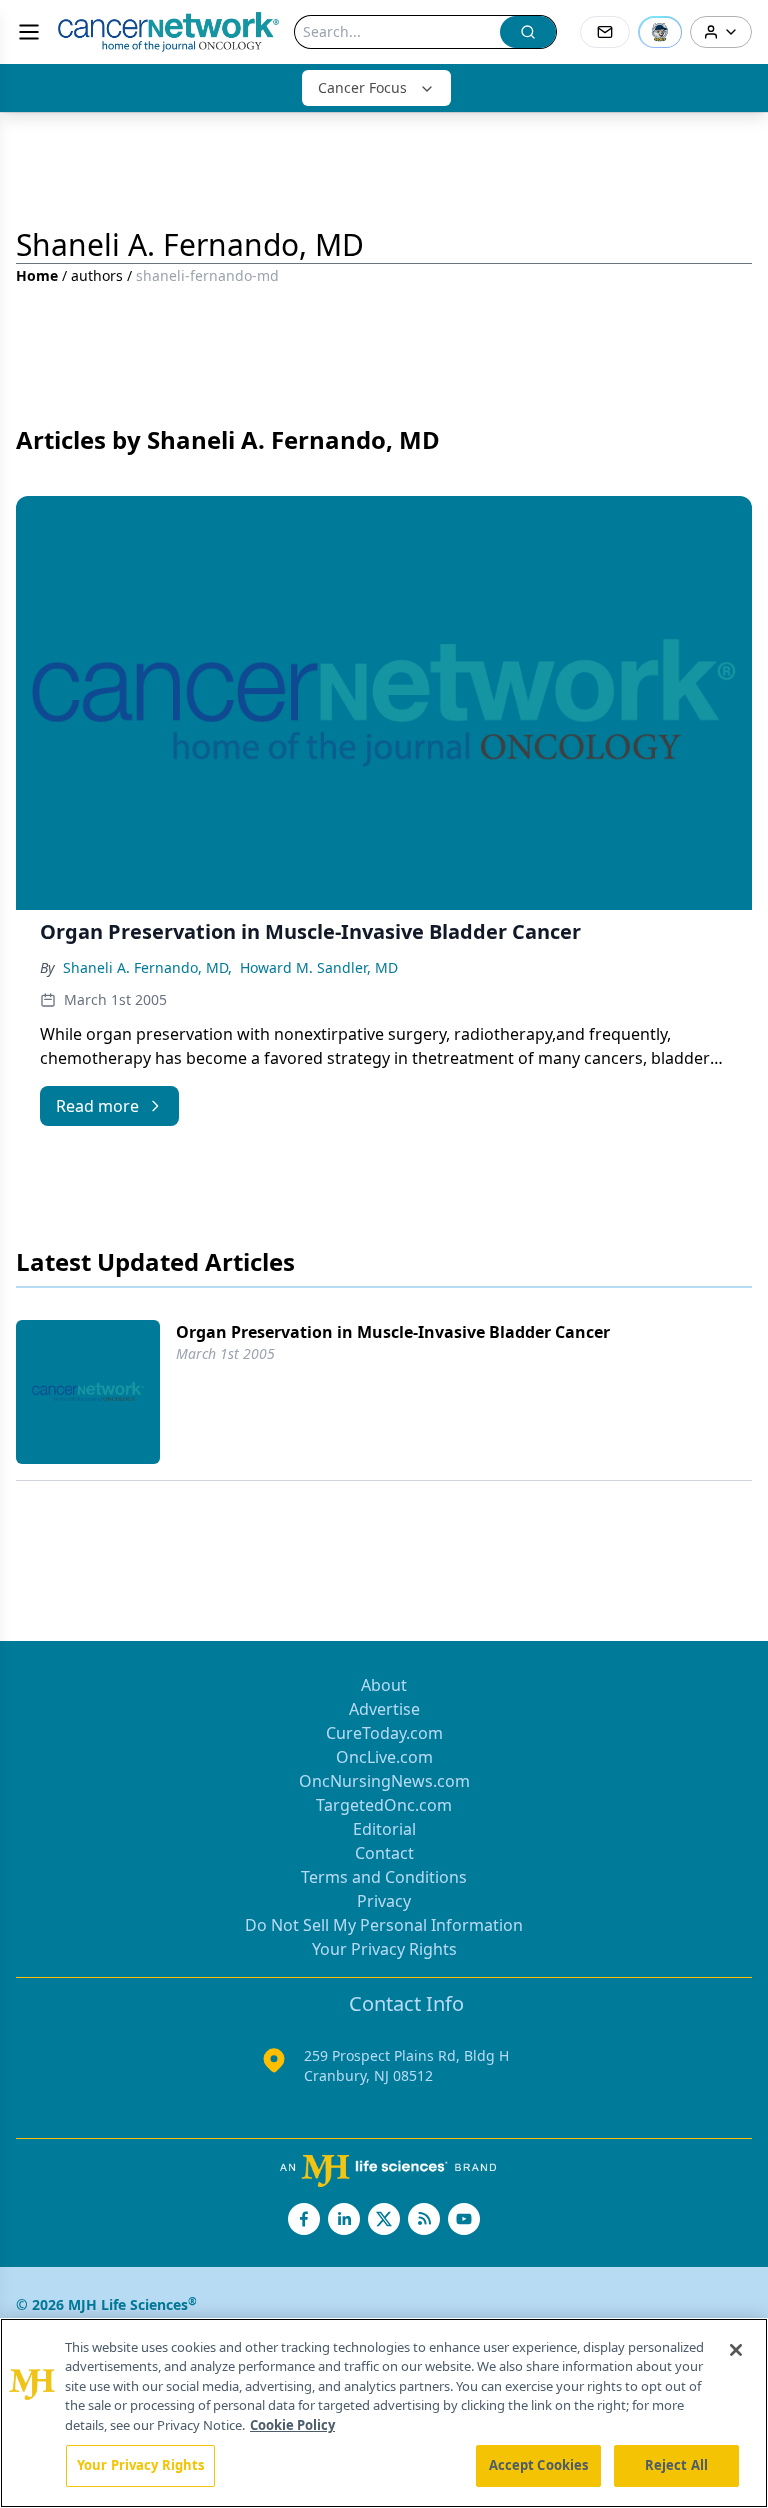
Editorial (384, 1829)
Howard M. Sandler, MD (319, 967)
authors (97, 275)
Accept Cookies (539, 2465)
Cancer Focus (362, 87)
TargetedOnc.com (384, 1805)
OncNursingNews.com (384, 1781)
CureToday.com (384, 1733)
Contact (384, 1853)
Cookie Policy (292, 2425)
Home (37, 275)
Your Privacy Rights (384, 1949)
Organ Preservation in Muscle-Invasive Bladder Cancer (393, 1332)
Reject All (676, 2465)
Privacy (384, 1901)
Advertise (384, 1709)
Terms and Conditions (384, 1877)
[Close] (736, 2350)
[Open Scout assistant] (660, 32)
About (384, 1685)
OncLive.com (384, 1757)
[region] (384, 2413)
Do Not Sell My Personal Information (384, 1925)
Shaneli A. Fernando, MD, (147, 967)
